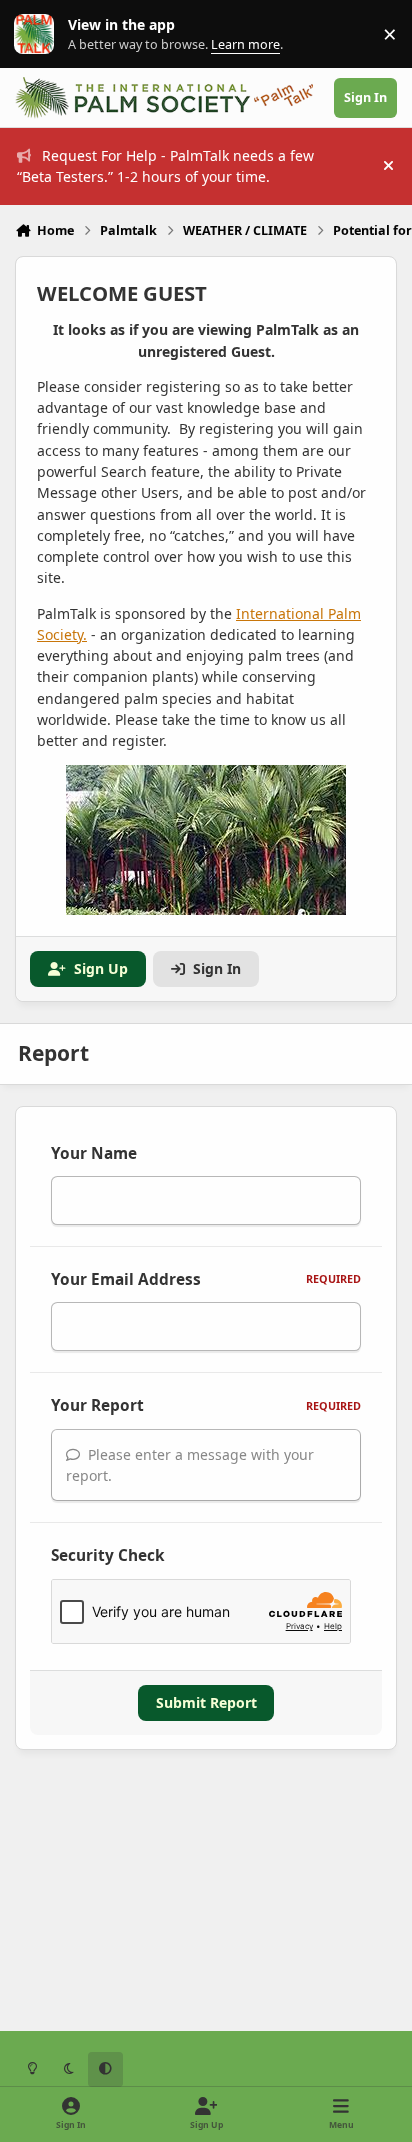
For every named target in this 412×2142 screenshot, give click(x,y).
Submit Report (206, 1702)
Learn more (38, 34)
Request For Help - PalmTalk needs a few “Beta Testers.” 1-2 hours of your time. (165, 166)
